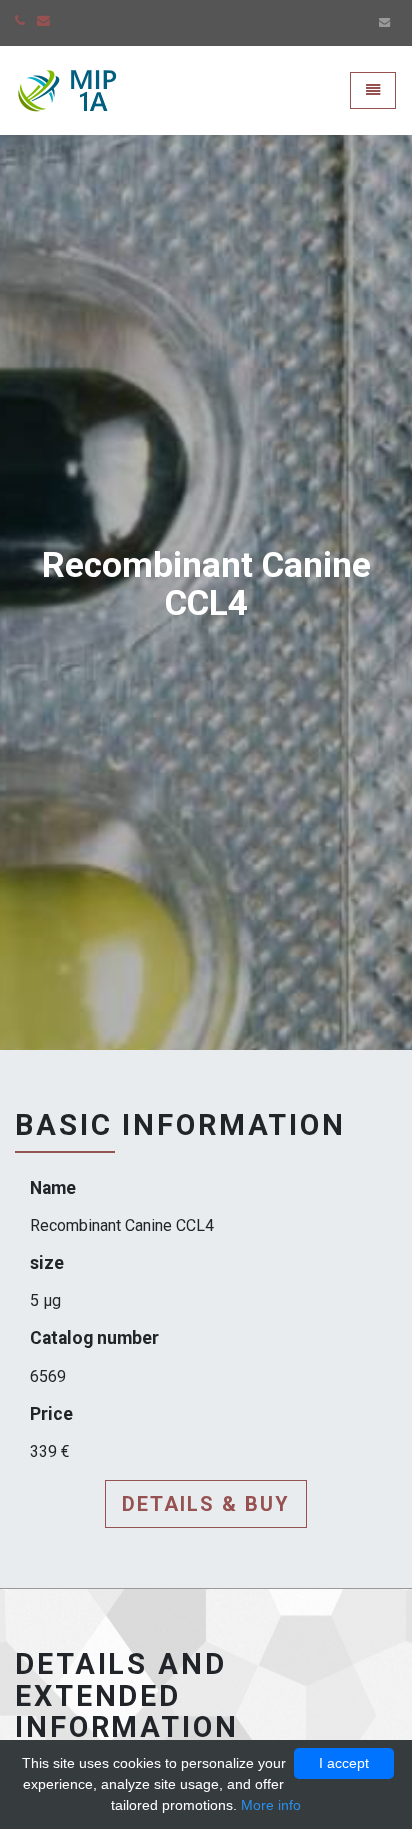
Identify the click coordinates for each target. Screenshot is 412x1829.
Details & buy (206, 1504)
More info (271, 1805)
